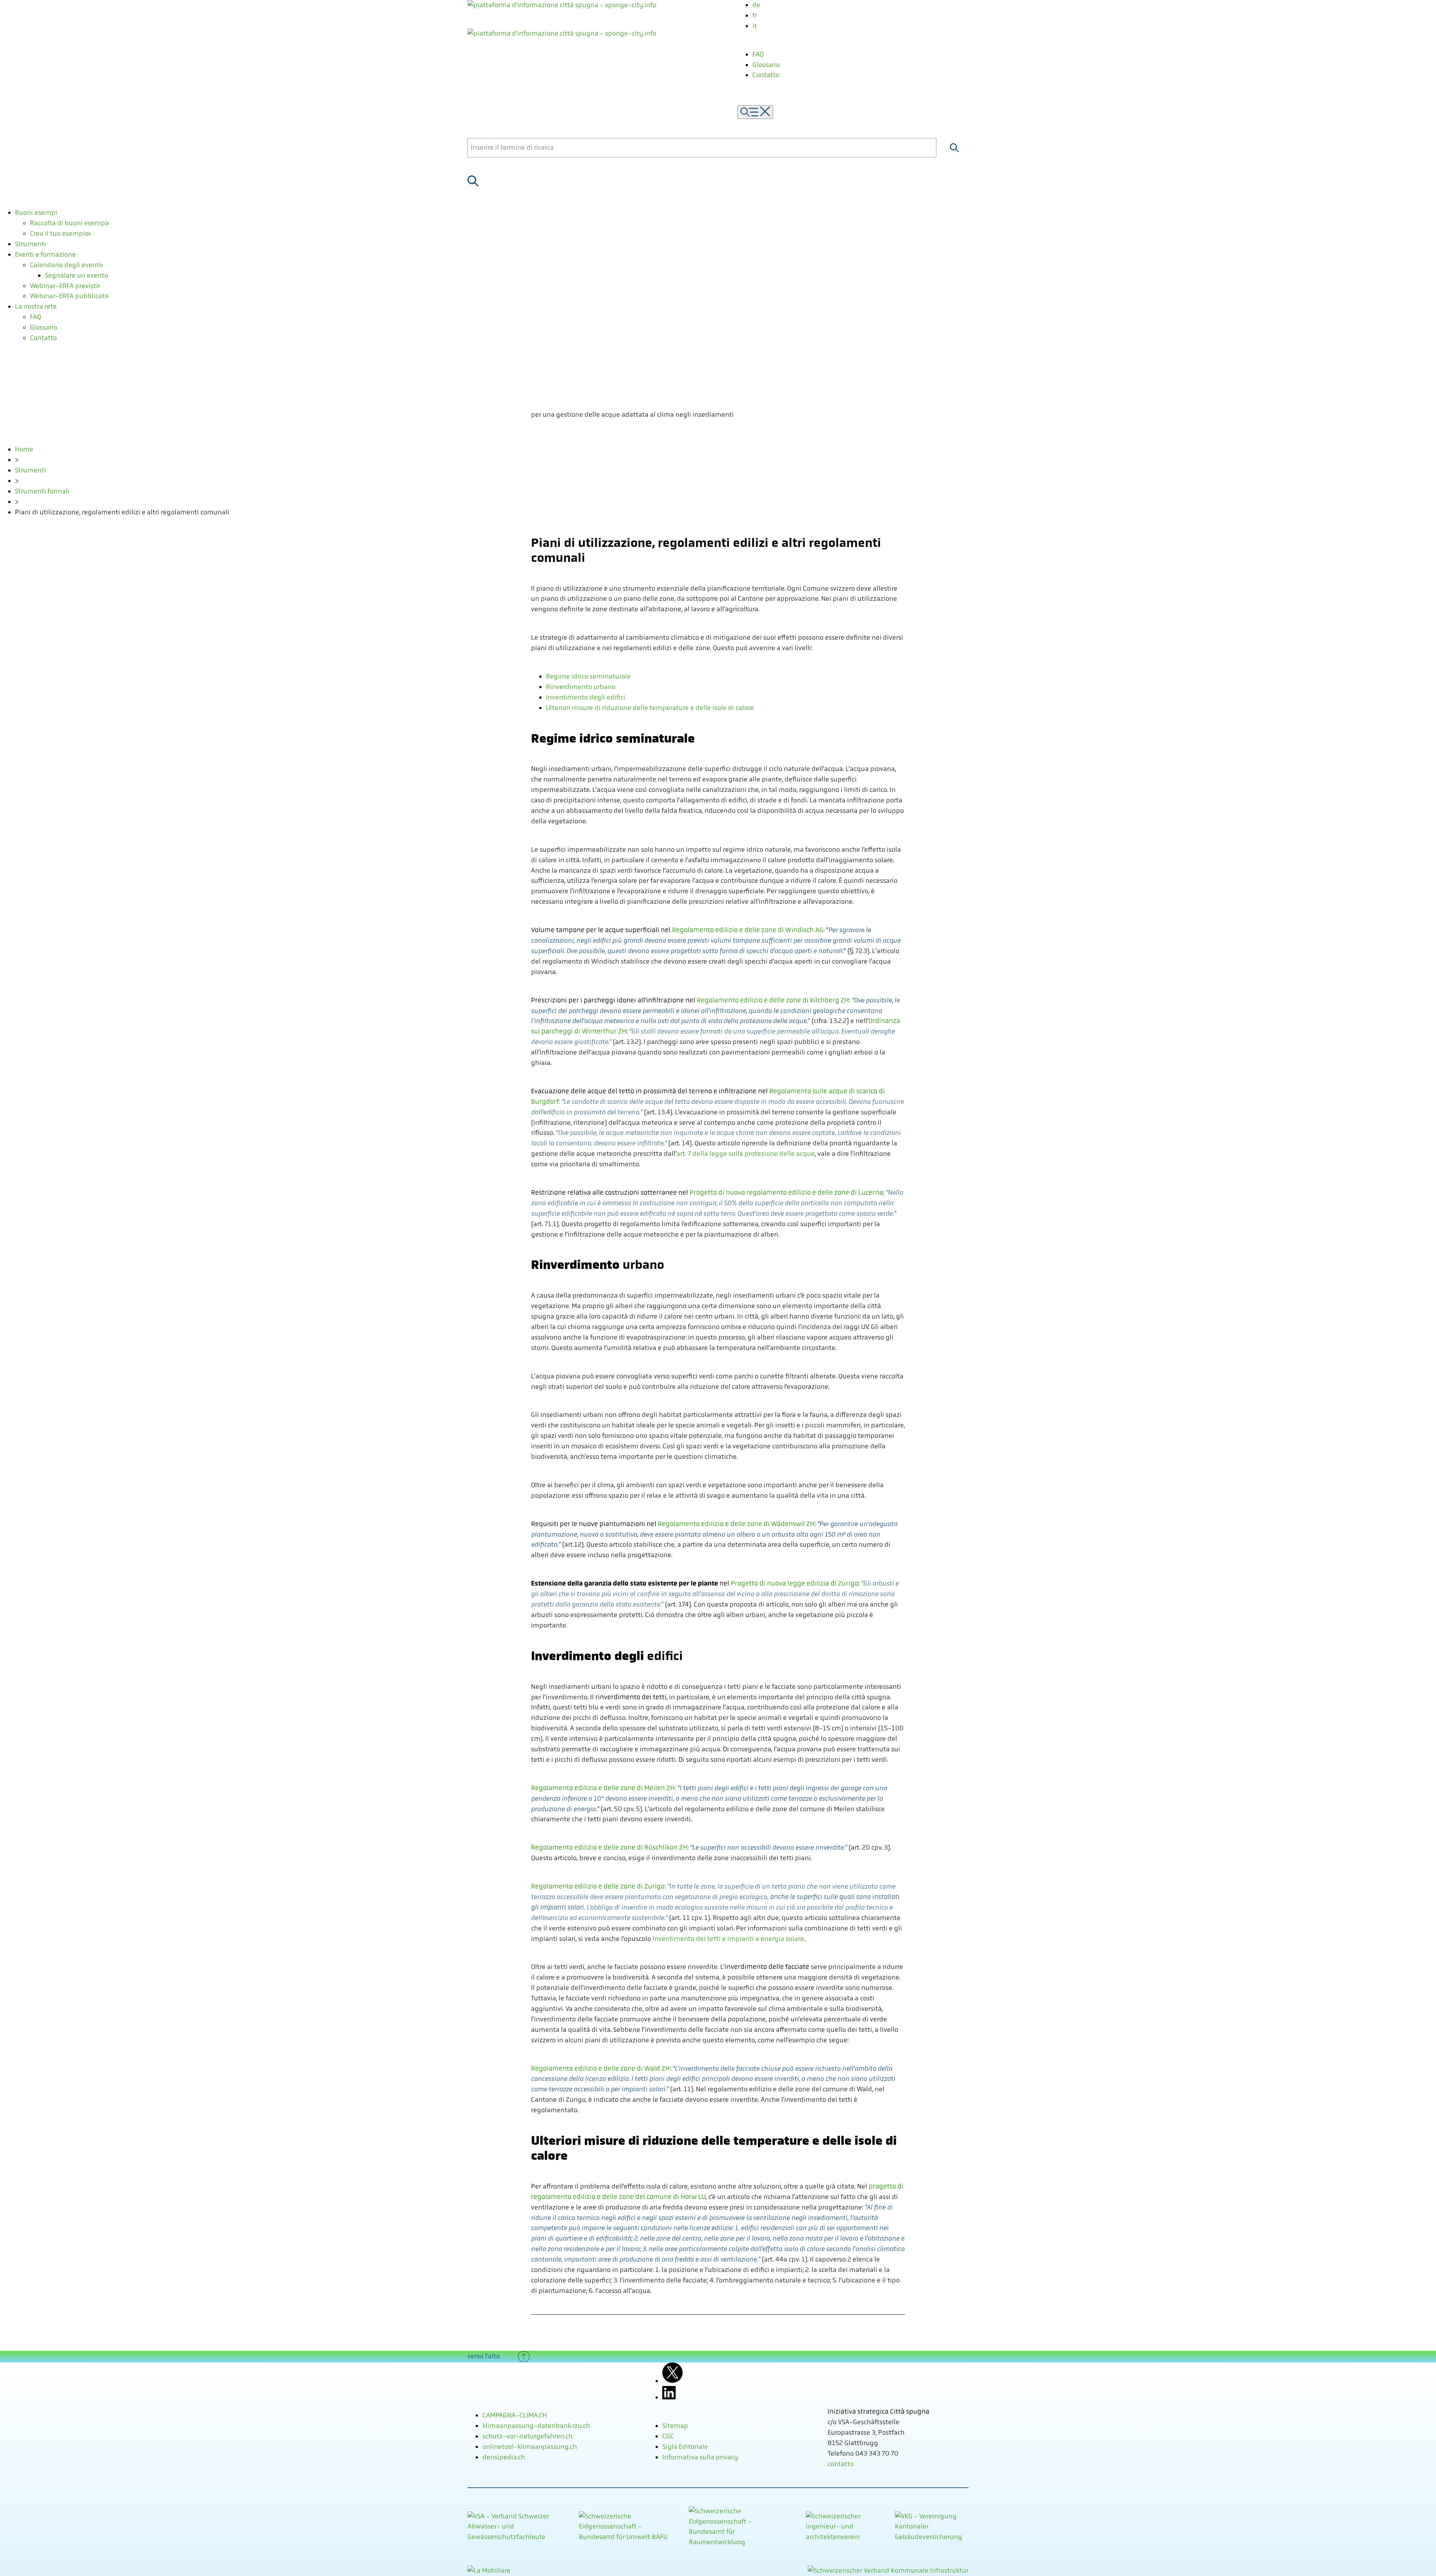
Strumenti (30, 244)
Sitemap (675, 2426)
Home (24, 449)
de (756, 5)
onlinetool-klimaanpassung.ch (530, 2447)
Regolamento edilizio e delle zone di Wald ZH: (601, 2068)
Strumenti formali (42, 491)
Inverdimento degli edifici (586, 697)
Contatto (766, 75)
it (755, 26)
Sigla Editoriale (685, 2447)
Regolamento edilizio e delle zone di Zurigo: (598, 1886)
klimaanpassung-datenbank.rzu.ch (536, 2426)
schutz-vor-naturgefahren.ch (527, 2436)
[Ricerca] (954, 148)
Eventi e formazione (45, 254)
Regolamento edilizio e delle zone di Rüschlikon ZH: (610, 1847)
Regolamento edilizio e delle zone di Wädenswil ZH (736, 1524)
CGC (668, 2436)
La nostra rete (36, 306)
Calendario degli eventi (65, 265)
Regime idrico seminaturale (588, 676)
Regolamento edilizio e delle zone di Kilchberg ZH (773, 1000)
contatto (841, 2464)
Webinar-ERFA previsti (64, 286)
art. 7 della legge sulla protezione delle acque (746, 1154)
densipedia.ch (504, 2457)
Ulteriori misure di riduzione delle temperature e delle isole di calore (650, 708)
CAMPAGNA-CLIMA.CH (515, 2415)
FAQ (758, 54)
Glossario (766, 65)
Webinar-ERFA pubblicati (68, 296)
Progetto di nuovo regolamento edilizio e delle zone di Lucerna (786, 1192)
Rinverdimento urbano (581, 687)
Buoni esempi (36, 212)
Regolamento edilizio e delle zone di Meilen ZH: (603, 1788)
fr (755, 15)
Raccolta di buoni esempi (68, 223)
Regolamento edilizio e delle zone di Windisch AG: (748, 930)
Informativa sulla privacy (700, 2457)
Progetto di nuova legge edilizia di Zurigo (794, 1583)
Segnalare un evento (76, 275)
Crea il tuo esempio (59, 233)
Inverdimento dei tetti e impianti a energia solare (728, 1939)
